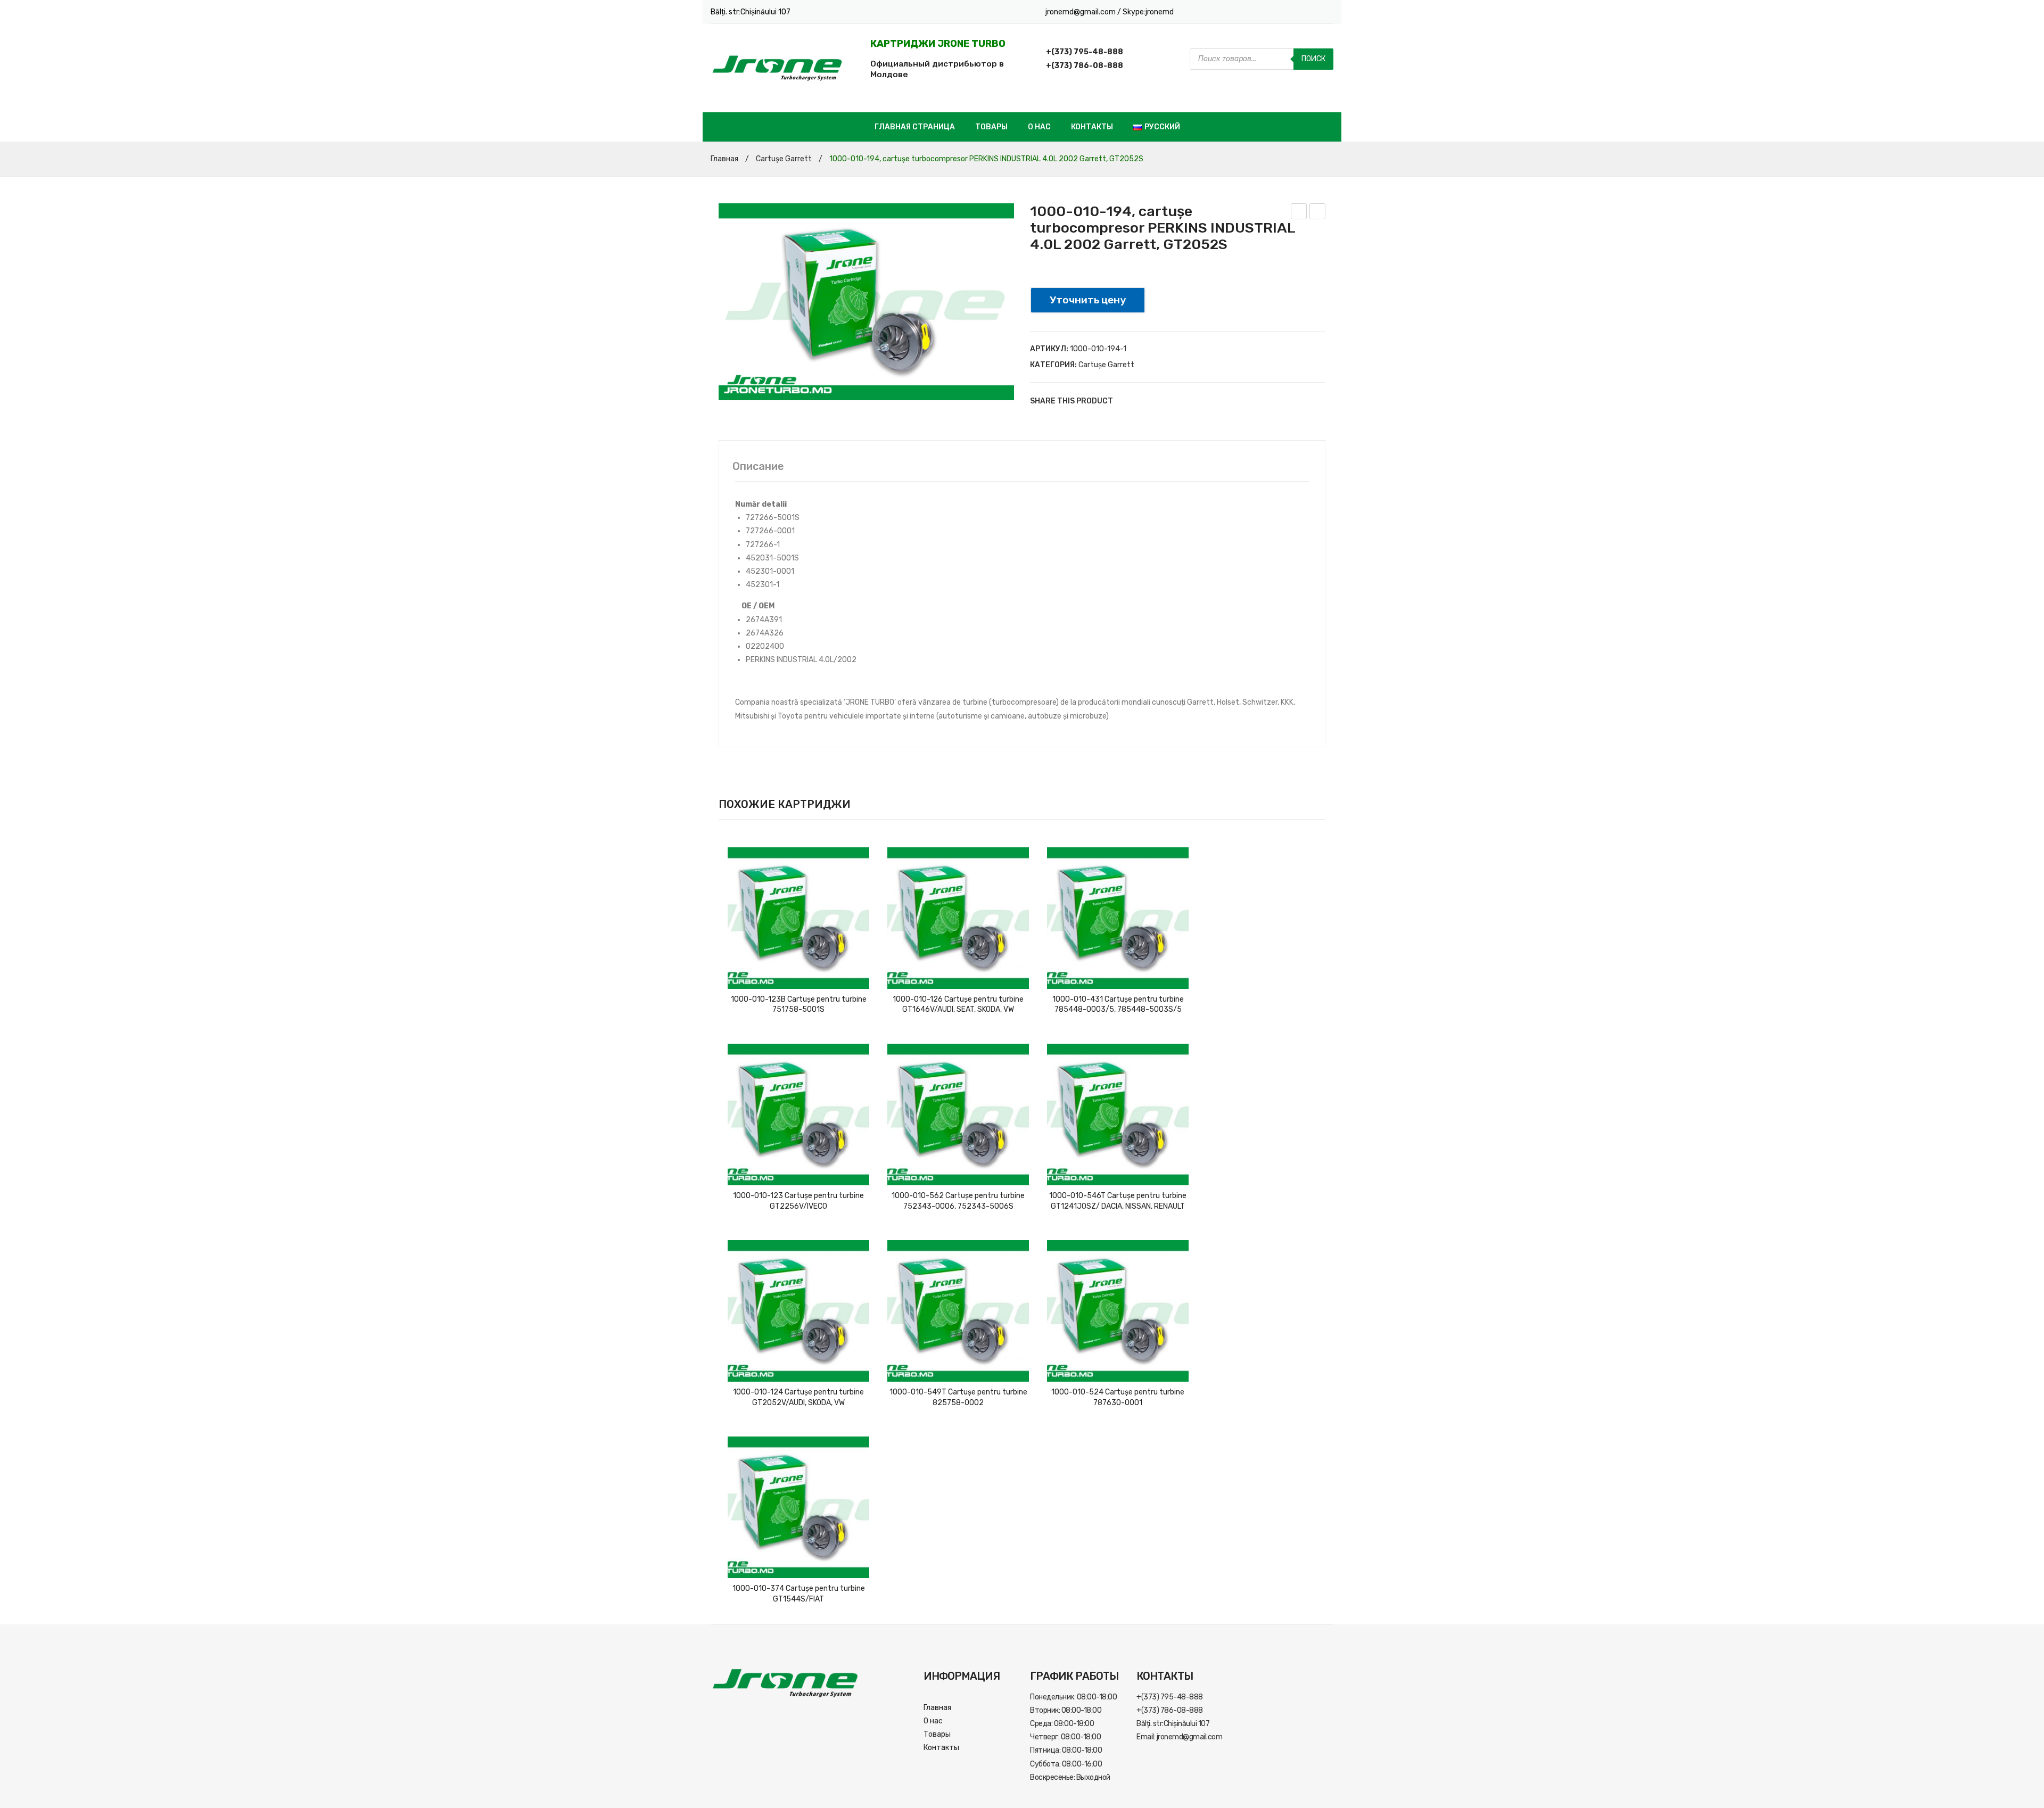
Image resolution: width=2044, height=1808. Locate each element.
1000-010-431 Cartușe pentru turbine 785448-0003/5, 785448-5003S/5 (1118, 1005)
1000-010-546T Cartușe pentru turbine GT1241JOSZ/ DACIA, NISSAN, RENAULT (1118, 1201)
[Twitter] (1142, 401)
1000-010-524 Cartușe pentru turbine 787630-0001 (1118, 1397)
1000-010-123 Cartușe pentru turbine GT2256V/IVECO (798, 1201)
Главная (724, 159)
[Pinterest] (1158, 401)
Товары (991, 127)
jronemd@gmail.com (1081, 12)
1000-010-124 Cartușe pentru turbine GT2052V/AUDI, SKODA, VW (798, 1397)
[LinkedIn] (1190, 401)
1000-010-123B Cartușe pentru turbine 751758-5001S (799, 1005)
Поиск (1313, 59)
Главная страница (915, 127)
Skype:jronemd (1148, 12)
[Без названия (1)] (866, 302)
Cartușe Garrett (784, 159)
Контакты (1092, 127)
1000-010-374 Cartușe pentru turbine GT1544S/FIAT (799, 1594)
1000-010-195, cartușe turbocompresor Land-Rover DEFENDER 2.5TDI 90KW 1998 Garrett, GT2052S (1299, 213)
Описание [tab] (758, 466)
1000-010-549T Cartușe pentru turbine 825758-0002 (958, 1397)
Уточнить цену (1088, 300)
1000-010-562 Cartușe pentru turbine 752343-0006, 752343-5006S (958, 1201)
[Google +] (1174, 401)
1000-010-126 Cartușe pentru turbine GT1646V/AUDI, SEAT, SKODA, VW (958, 1005)
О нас (1039, 127)
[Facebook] (1126, 401)
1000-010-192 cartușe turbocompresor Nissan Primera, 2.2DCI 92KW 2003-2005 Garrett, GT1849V (1318, 213)
